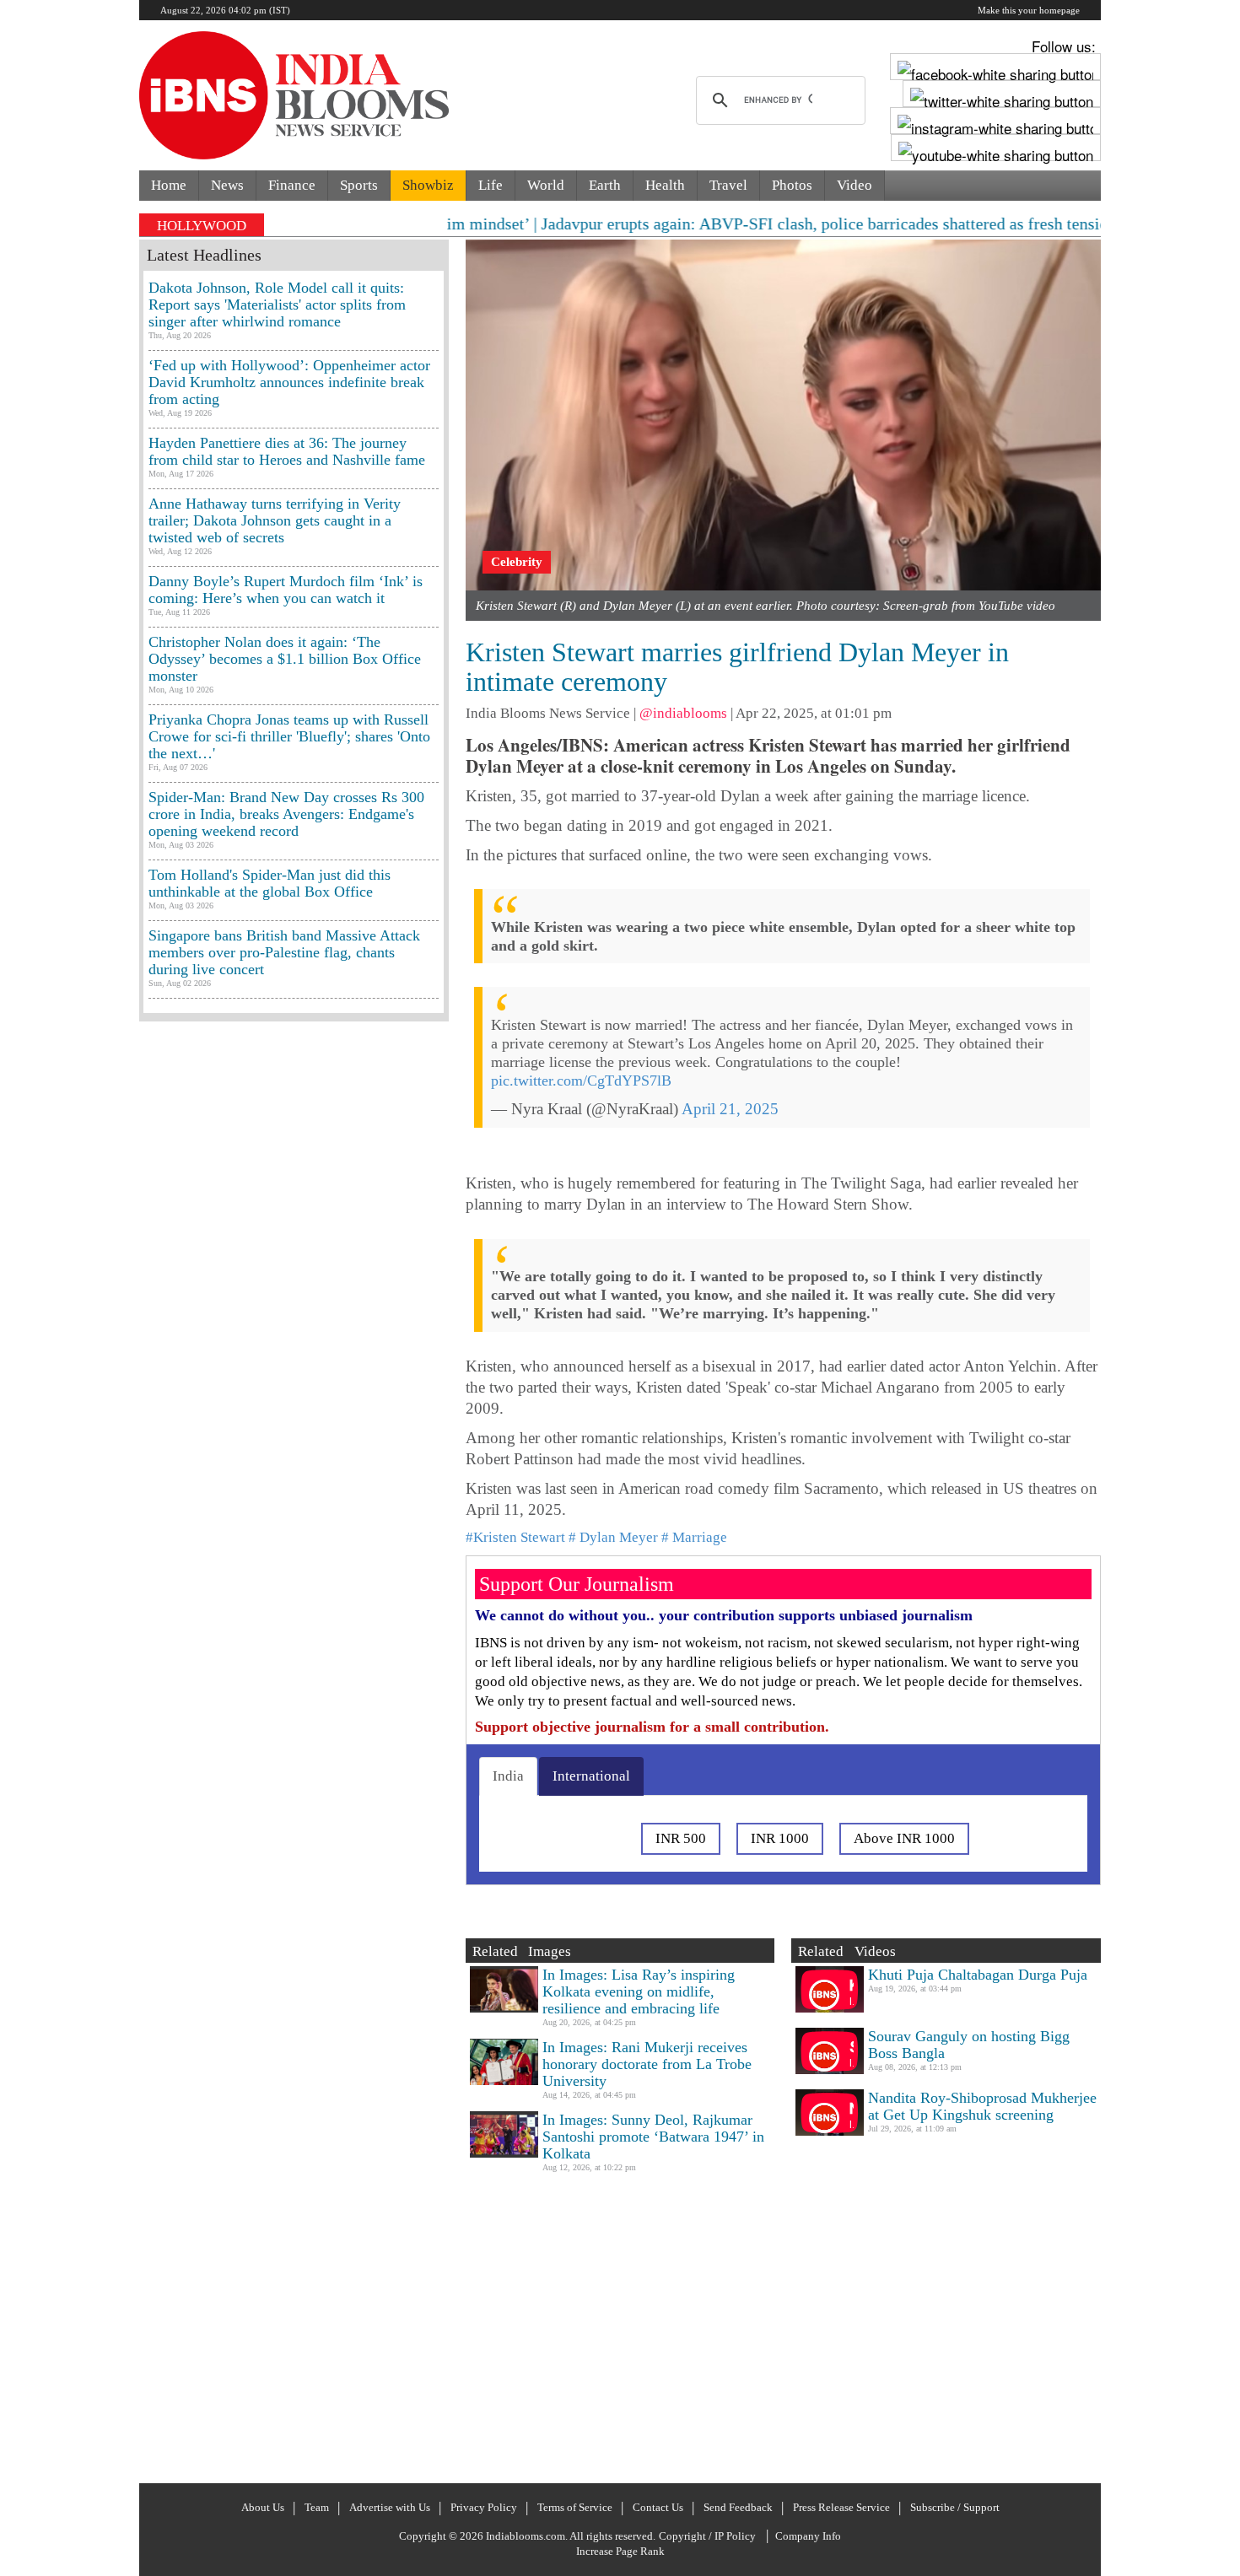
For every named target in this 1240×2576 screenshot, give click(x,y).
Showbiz (428, 185)
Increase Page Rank (620, 2551)
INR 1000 (780, 1838)
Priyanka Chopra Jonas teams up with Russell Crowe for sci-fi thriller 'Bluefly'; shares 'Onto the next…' (289, 736)
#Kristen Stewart (515, 1537)
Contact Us (658, 2507)
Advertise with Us (390, 2507)
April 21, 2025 (730, 1109)
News (227, 185)
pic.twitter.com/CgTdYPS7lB (581, 1081)
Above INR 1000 (904, 1838)
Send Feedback (738, 2507)
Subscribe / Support (955, 2507)
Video (855, 185)
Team (317, 2507)
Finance (292, 185)
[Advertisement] (294, 1750)
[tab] (508, 1776)
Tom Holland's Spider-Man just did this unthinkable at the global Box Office (270, 883)
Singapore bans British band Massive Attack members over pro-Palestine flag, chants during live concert (284, 952)
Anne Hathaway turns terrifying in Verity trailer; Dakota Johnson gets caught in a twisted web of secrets (275, 520)
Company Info (808, 2536)
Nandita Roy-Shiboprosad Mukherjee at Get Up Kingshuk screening (982, 2106)
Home (169, 185)
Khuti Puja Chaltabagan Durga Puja (978, 1975)
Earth (605, 185)
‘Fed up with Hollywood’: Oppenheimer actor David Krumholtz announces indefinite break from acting (289, 382)
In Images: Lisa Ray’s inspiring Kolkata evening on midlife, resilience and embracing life (639, 1991)
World (546, 185)
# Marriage (694, 1537)
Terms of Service (575, 2507)
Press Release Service (841, 2507)
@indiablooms (683, 713)
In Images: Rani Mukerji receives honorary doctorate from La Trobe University (647, 2064)
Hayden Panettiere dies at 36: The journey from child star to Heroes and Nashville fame (287, 451)
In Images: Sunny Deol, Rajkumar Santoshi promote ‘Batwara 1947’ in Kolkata (653, 2137)
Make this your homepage (1029, 10)
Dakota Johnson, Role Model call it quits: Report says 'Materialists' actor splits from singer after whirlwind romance (277, 304)
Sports (359, 185)
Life (491, 185)
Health (665, 185)
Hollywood (202, 226)
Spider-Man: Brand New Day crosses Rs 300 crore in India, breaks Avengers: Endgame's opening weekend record (286, 814)
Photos (792, 185)
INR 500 (681, 1838)
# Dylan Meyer (613, 1537)
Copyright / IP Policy (707, 2536)
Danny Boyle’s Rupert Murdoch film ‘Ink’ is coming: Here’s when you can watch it (286, 590)
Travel (728, 185)
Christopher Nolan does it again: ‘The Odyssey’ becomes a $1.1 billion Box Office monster (285, 659)
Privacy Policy (484, 2507)
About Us (263, 2507)
